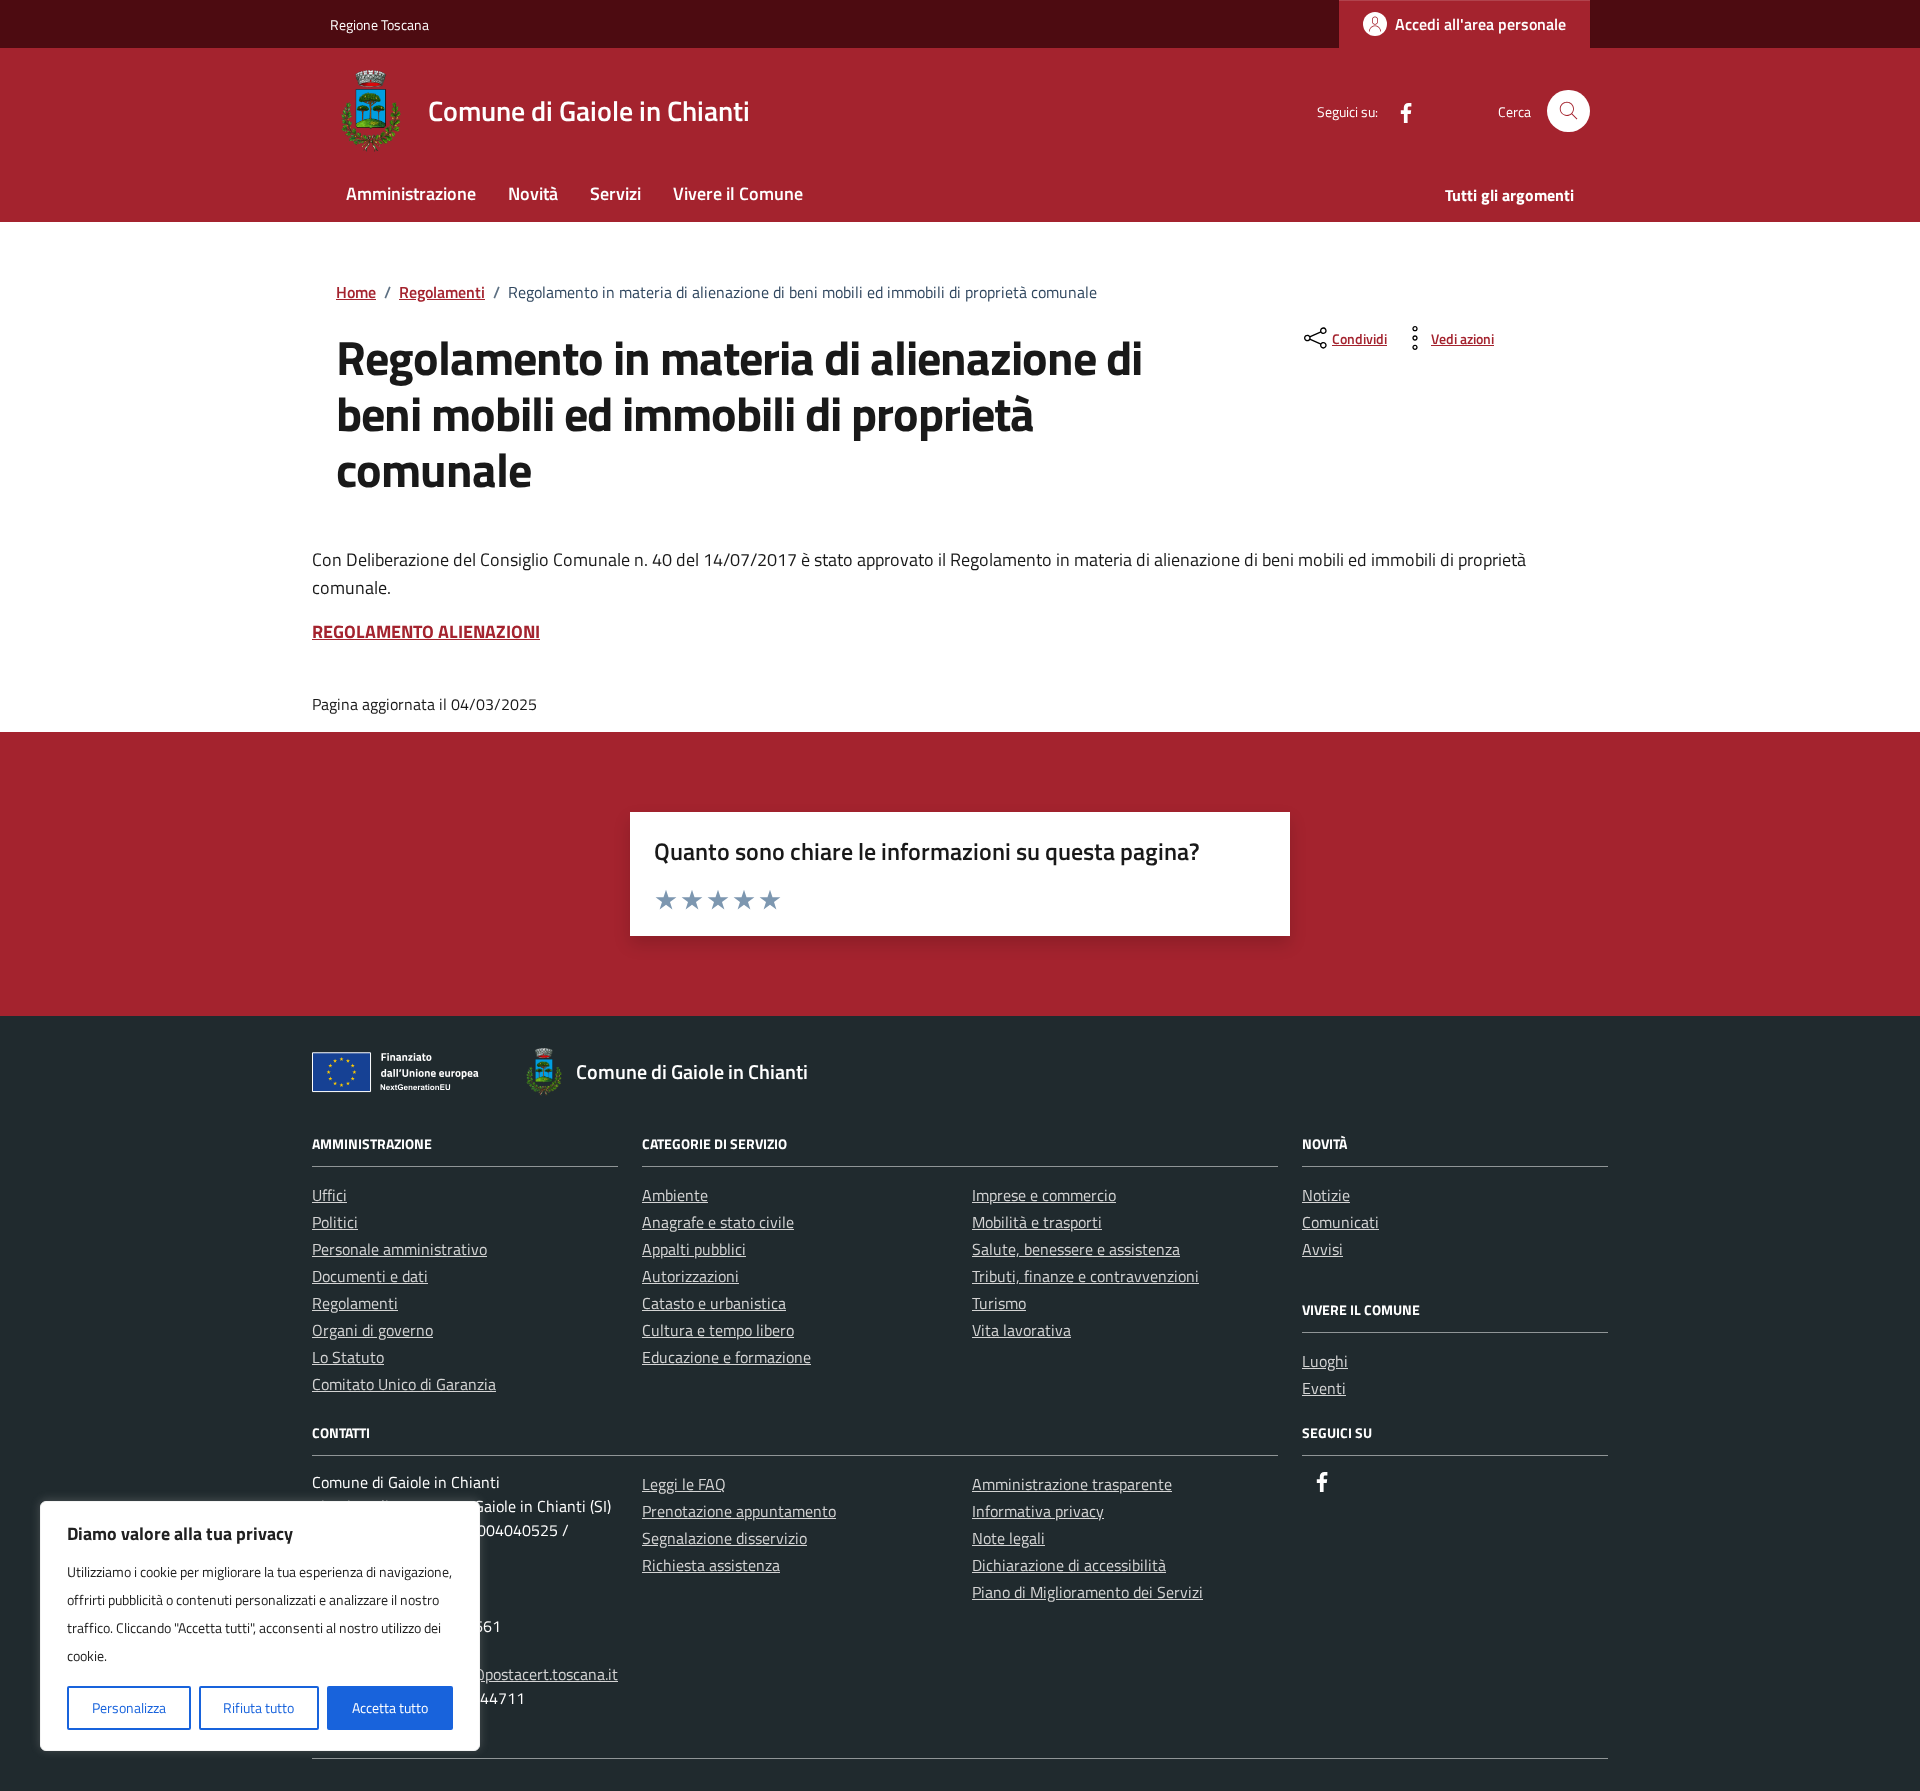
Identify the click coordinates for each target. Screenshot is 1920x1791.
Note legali (1008, 1538)
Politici (335, 1222)
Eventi (1324, 1388)
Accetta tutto (390, 1707)
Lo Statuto (348, 1357)
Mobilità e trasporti (1037, 1222)
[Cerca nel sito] (1568, 111)
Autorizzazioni (690, 1276)
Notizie (1326, 1195)
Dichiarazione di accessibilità (1069, 1565)
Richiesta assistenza (711, 1565)
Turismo (999, 1303)
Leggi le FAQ (684, 1484)
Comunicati (1340, 1222)
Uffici (329, 1195)
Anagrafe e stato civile (718, 1222)
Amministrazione (411, 193)
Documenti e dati (370, 1276)
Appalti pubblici (694, 1249)
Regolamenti (355, 1303)
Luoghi (1325, 1361)
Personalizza (129, 1707)
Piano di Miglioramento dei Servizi (1087, 1592)
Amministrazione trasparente (1072, 1484)
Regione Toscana (379, 24)
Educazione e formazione (726, 1357)
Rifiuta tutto (258, 1707)
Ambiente (675, 1195)
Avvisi (1322, 1249)
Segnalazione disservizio (724, 1538)
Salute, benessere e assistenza (1076, 1249)
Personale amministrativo (399, 1249)
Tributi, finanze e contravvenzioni (1085, 1276)
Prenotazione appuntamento (739, 1511)
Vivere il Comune (738, 193)
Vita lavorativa (1021, 1330)
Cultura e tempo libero (718, 1330)
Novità (533, 193)
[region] (260, 1626)
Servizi (615, 193)
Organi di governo (372, 1330)
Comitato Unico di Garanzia (404, 1384)
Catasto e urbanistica (714, 1303)
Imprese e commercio (1044, 1195)
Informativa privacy (1038, 1511)
